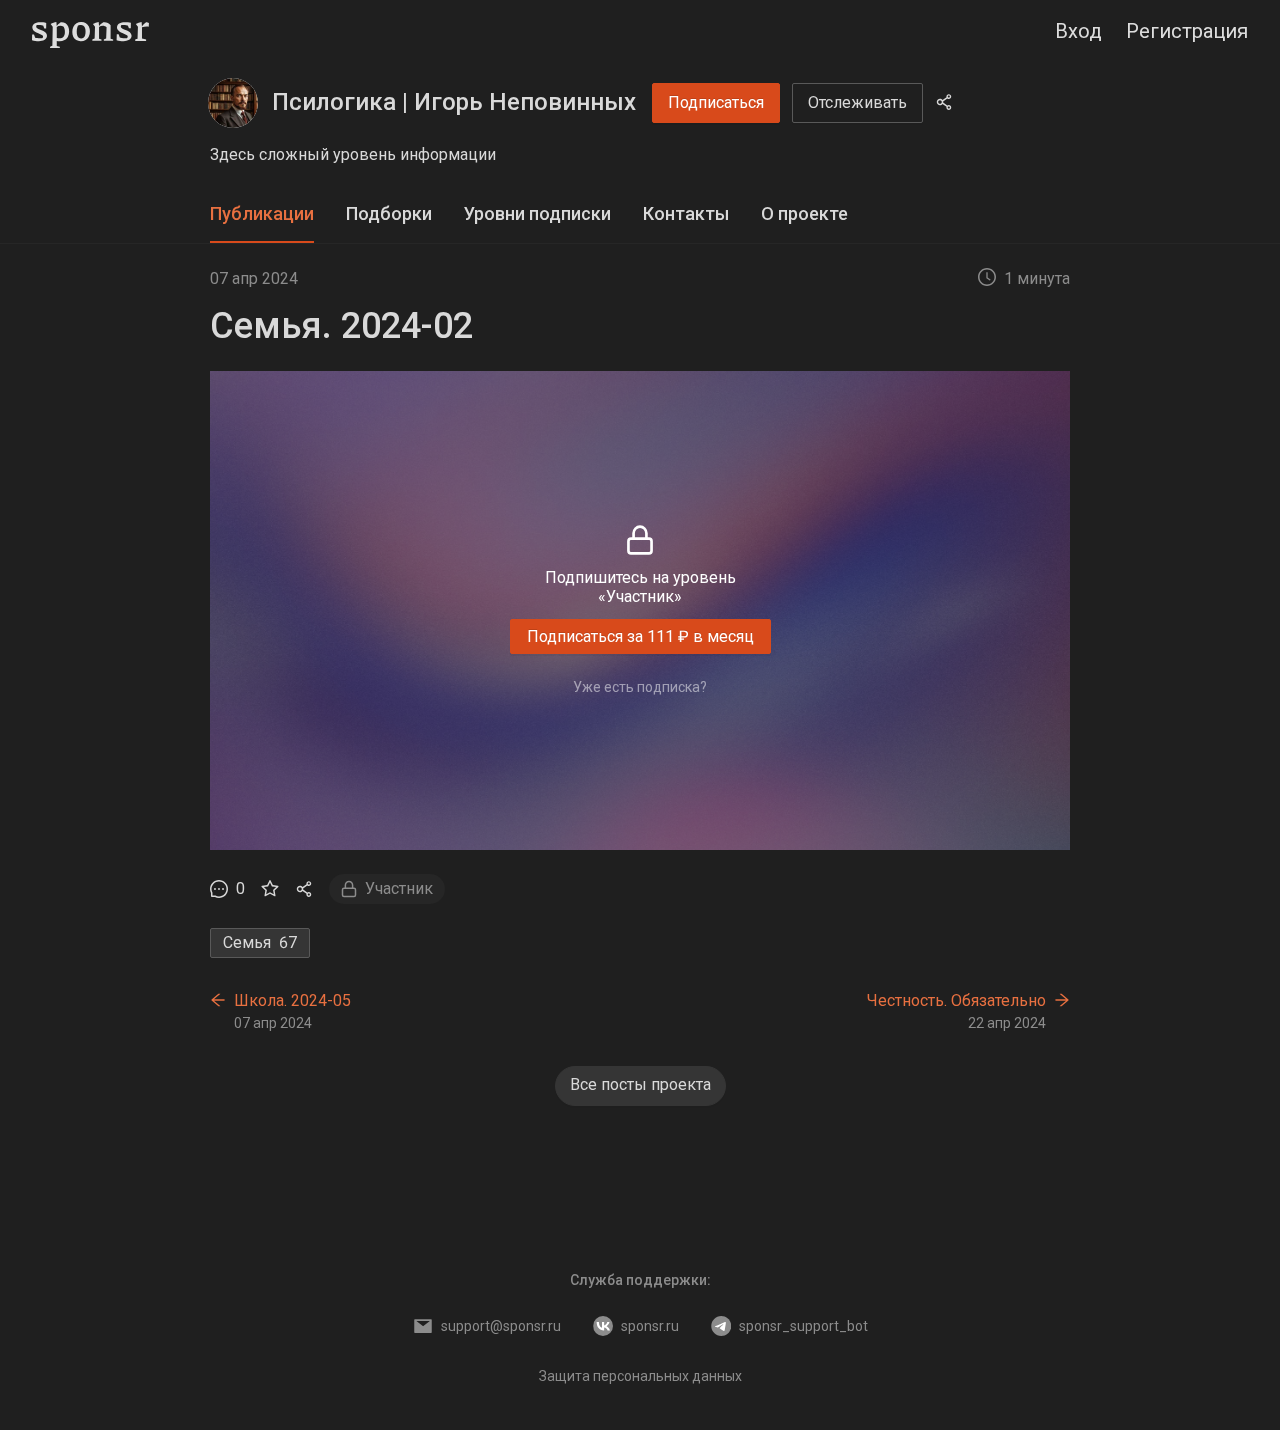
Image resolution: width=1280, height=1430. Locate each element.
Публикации (262, 213)
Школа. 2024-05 (292, 1000)
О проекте (804, 213)
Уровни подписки (537, 213)
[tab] (262, 214)
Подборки (389, 213)
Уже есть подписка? (640, 687)
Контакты (686, 213)
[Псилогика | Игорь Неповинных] (233, 103)
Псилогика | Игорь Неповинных (454, 102)
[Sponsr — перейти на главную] (90, 31)
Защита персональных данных (640, 1376)
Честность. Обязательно (956, 1000)
